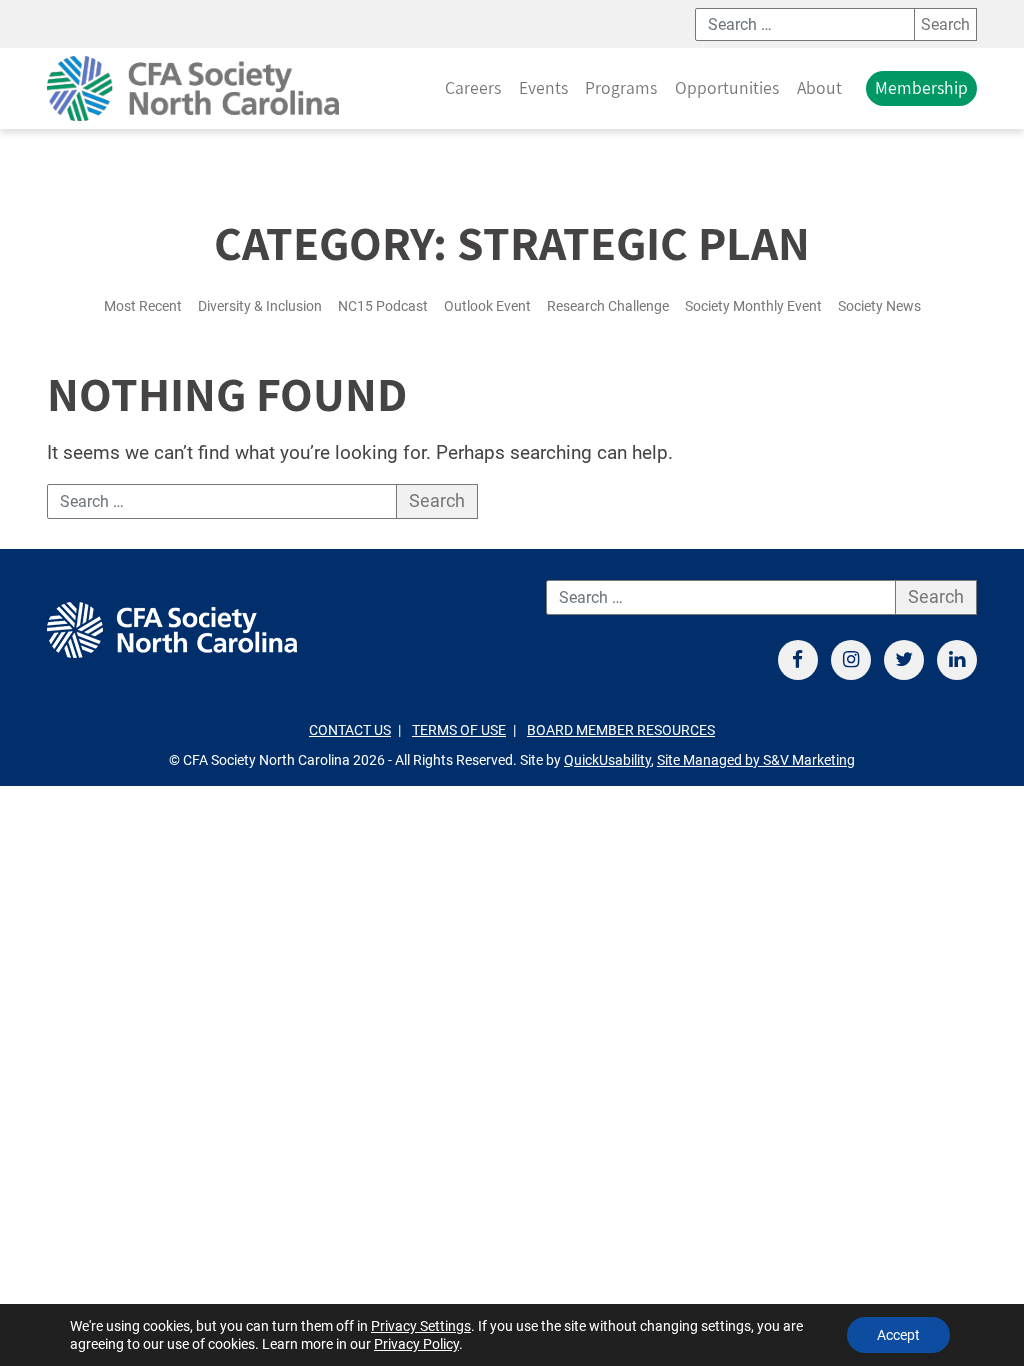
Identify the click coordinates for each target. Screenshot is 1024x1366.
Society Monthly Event (753, 306)
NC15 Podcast (383, 306)
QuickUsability (607, 760)
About (819, 87)
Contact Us (350, 730)
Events (543, 87)
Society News (879, 306)
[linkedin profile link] (957, 660)
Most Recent (143, 306)
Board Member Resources (621, 730)
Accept (898, 1335)
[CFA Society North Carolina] (193, 88)
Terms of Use (459, 730)
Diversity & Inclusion (260, 306)
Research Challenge (608, 306)
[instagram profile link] (851, 660)
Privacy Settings (421, 1326)
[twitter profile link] (904, 660)
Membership (921, 87)
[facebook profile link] (798, 660)
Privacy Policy (416, 1344)
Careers (473, 87)
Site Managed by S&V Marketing (756, 760)
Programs (621, 87)
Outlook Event (487, 306)
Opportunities (727, 87)
